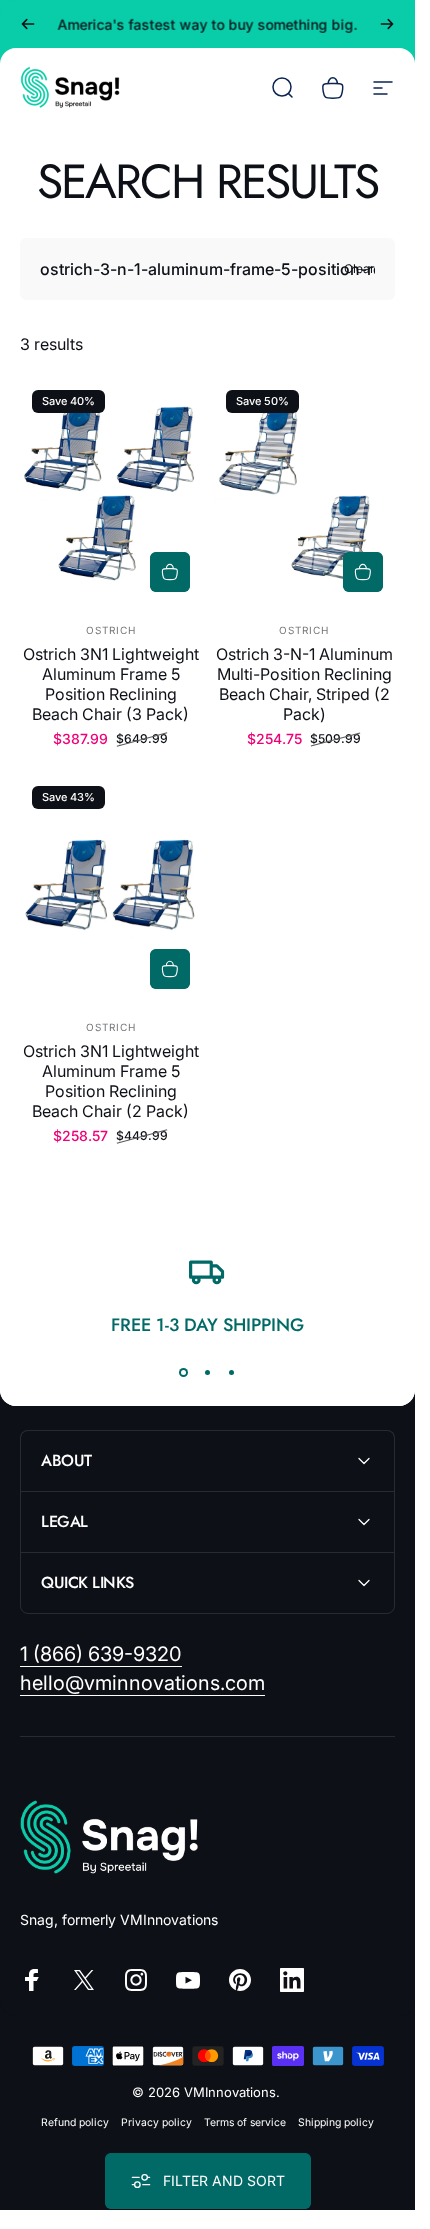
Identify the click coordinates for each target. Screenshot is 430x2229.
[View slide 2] (208, 1373)
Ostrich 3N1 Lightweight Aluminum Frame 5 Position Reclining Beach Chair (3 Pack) (111, 684)
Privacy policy (156, 2122)
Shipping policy (336, 2122)
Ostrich (111, 630)
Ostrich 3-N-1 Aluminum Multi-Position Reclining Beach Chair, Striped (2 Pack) (304, 684)
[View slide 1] (184, 1373)
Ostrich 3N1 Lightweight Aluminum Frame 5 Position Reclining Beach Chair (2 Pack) (111, 1081)
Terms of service (245, 2122)
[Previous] (28, 24)
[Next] (387, 24)
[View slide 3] (232, 1373)
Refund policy (75, 2122)
